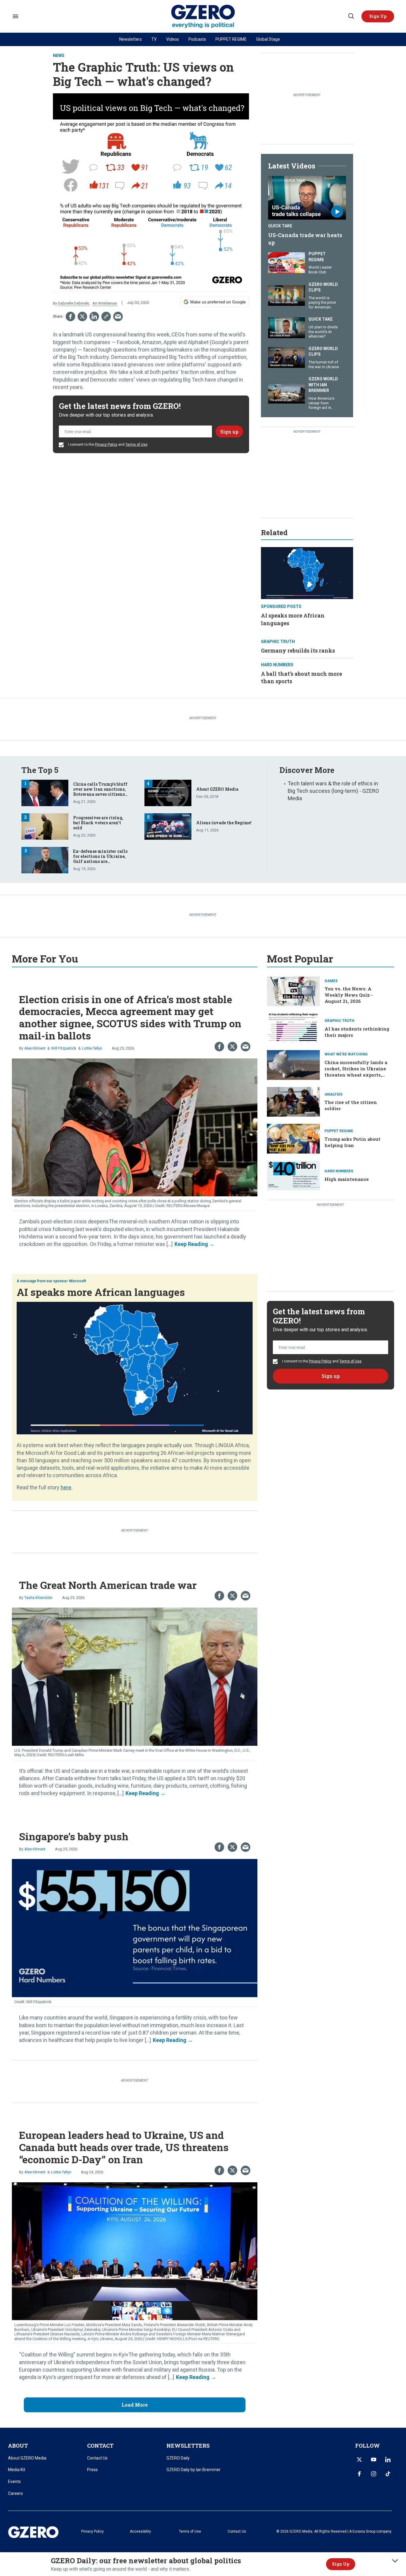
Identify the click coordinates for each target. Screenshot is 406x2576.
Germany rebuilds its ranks (298, 650)
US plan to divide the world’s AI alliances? (323, 332)
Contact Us (97, 2458)
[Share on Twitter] (82, 316)
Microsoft (77, 1281)
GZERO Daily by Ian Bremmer (193, 2470)
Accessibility (140, 2531)
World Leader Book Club (320, 270)
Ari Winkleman (105, 303)
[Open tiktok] (388, 2474)
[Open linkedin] (388, 2460)
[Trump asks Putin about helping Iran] (293, 1138)
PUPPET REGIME (231, 39)
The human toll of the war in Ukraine (324, 364)
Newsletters (130, 39)
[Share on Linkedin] (94, 316)
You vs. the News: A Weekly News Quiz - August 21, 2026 (349, 995)
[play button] (307, 198)
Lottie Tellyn (92, 1048)
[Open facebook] (359, 2474)
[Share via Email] (118, 316)
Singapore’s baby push (74, 1836)
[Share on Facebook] (70, 316)
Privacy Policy (106, 445)
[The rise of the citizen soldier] (293, 1101)
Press (92, 2470)
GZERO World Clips (323, 287)
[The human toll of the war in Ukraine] (287, 357)
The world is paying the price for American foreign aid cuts (322, 305)
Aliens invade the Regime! (224, 823)
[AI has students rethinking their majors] (293, 1028)
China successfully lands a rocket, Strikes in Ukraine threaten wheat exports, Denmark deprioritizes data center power (357, 1075)
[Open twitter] (359, 2460)
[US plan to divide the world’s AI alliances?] (287, 327)
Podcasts (197, 39)
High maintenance (347, 1179)
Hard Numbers (277, 665)
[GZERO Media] (203, 16)
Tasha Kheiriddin (38, 1598)
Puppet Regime (317, 257)
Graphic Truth (278, 642)
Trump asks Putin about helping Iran (353, 1142)
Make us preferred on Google (218, 302)
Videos (173, 39)
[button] (378, 16)
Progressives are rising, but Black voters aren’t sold (98, 823)
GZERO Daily (178, 2458)
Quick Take (280, 226)
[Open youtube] (374, 2460)
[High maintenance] (293, 1175)
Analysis (333, 1094)
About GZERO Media (217, 789)
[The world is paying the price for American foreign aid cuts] (287, 295)
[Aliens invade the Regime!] (168, 826)
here (66, 1487)
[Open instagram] (374, 2474)
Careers (15, 2493)
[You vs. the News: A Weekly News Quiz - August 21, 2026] (293, 991)
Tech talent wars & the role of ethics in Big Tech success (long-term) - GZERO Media (333, 791)
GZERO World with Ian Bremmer (323, 385)
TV (154, 39)
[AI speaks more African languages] (307, 572)
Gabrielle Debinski (74, 303)
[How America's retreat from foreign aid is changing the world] (287, 392)
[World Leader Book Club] (287, 262)
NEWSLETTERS (188, 2446)
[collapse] (395, 2561)
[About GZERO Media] (168, 792)
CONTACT (100, 2446)
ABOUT (18, 2446)
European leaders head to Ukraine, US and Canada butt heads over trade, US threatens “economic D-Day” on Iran (124, 2147)
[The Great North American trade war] (135, 1676)
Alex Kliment (35, 1048)
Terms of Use (136, 445)
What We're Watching (346, 1054)
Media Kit (17, 2470)
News (59, 56)
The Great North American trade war (108, 1585)
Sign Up (341, 2564)
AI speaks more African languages (101, 1292)
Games (331, 981)
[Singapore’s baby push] (135, 1927)
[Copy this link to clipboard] (106, 316)
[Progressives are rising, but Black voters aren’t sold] (45, 826)
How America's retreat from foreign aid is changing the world (321, 408)
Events (14, 2482)
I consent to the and (107, 445)
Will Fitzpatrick (64, 1048)
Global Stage (268, 39)
